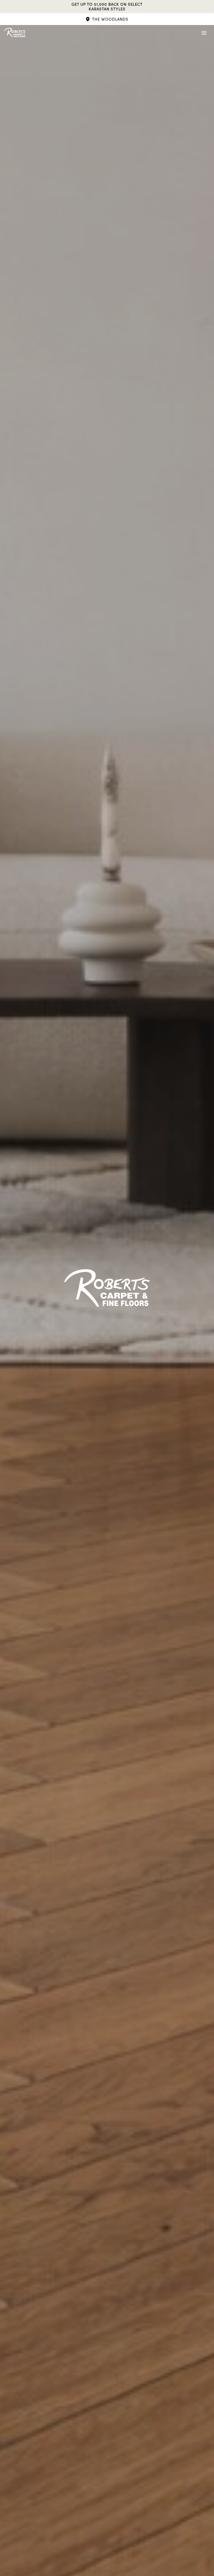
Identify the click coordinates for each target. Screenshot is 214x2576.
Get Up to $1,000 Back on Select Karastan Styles (107, 7)
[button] (107, 19)
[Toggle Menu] (204, 33)
